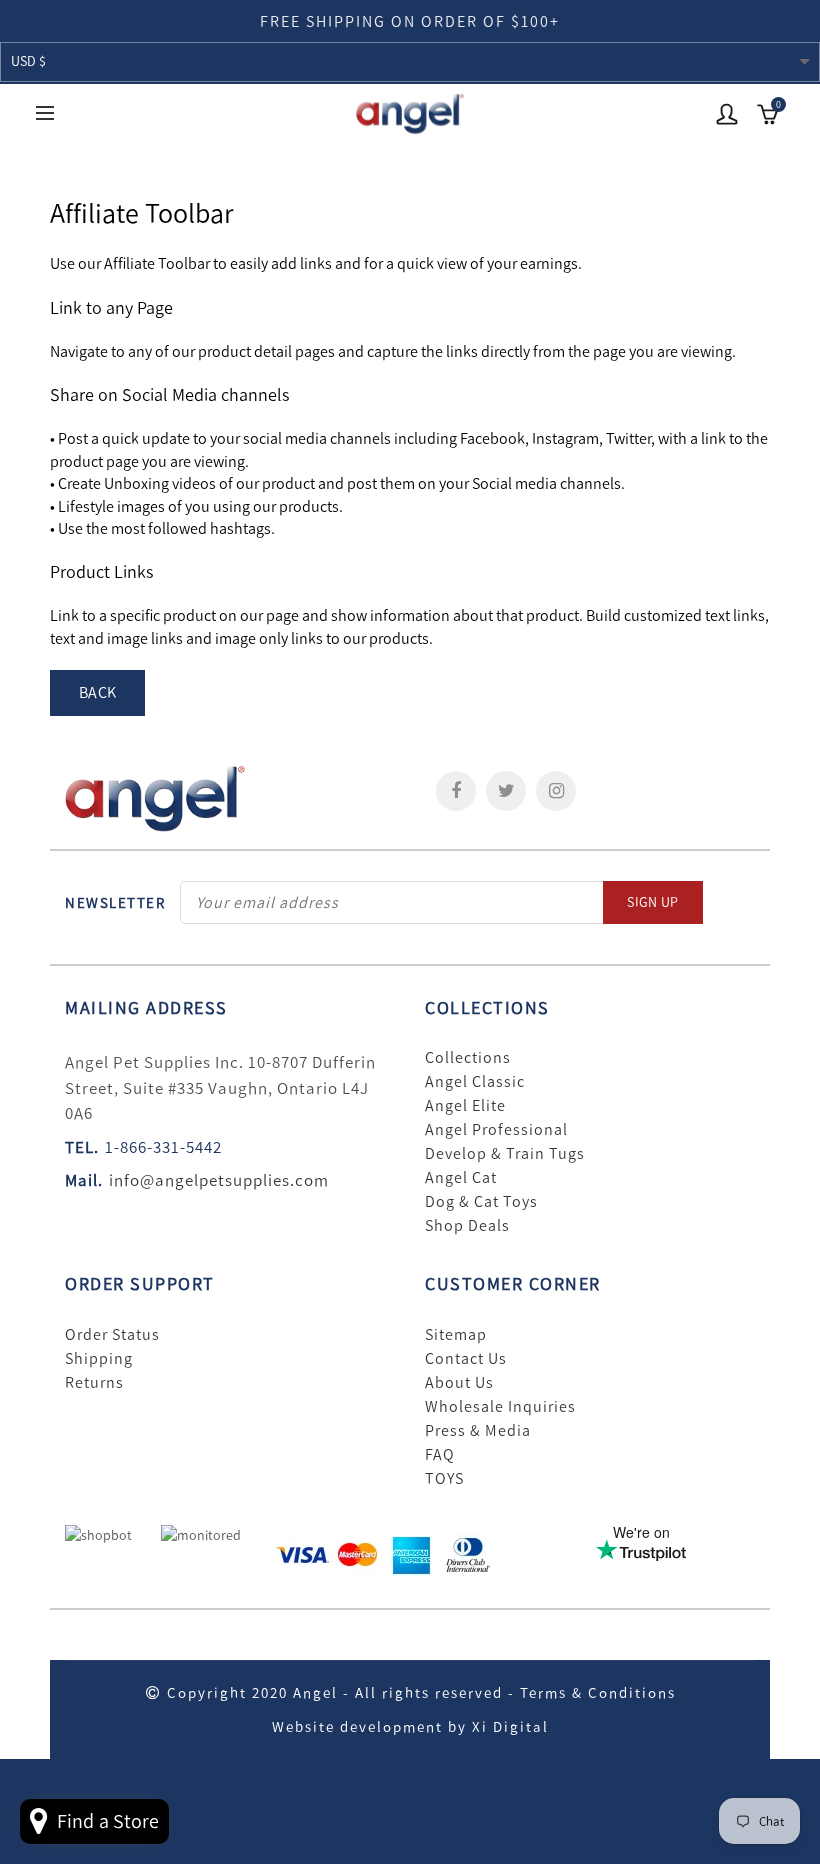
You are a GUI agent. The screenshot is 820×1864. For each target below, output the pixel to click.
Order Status (112, 1335)
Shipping (99, 1359)
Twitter (506, 791)
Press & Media (478, 1431)
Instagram (556, 791)
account (727, 114)
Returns (94, 1383)
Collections (468, 1058)
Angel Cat (461, 1178)
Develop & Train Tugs (505, 1154)
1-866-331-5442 (163, 1147)
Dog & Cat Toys (481, 1202)
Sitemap (456, 1335)
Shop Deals (467, 1226)
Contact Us (466, 1359)
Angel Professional (496, 1130)
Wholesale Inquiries (500, 1407)
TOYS (444, 1479)
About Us (459, 1383)
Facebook (456, 791)
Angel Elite (465, 1106)
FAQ (440, 1455)
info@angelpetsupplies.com (219, 1180)
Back (97, 692)
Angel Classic (475, 1082)
